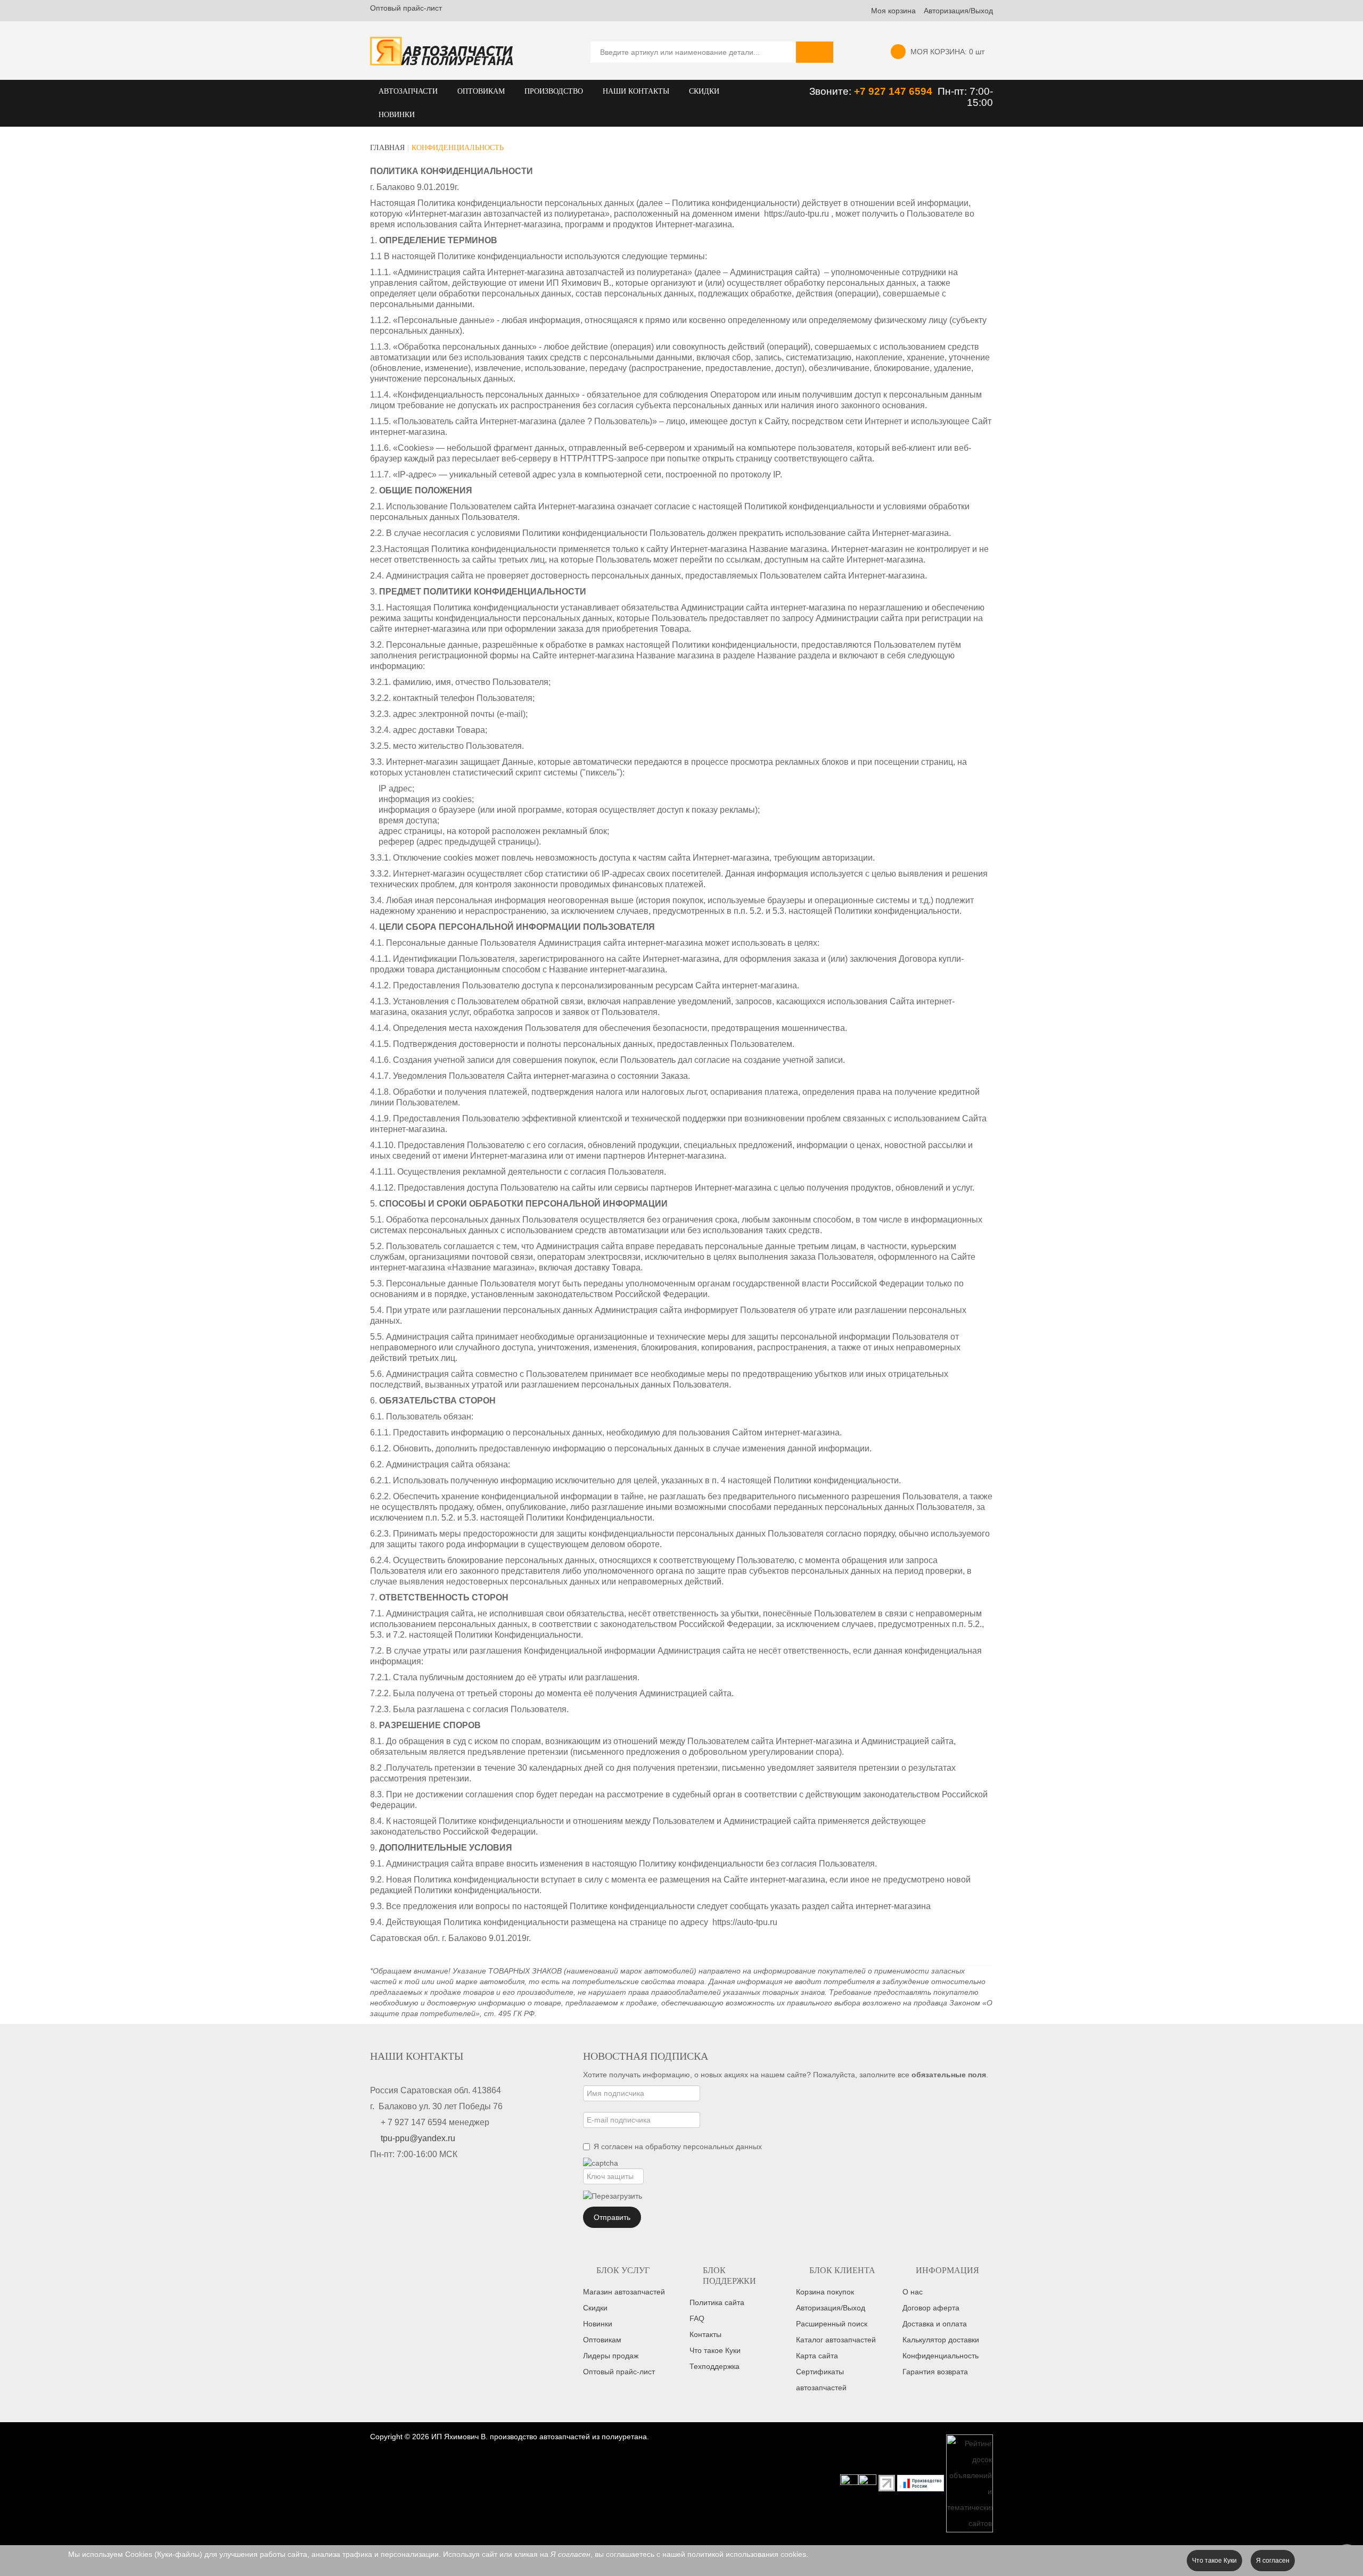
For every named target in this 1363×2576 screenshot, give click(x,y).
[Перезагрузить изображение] (613, 2196)
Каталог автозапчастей (836, 2340)
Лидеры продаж (611, 2356)
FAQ (697, 2318)
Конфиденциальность (941, 2356)
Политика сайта (717, 2302)
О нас (913, 2292)
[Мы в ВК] (867, 2482)
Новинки (598, 2324)
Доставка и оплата (935, 2324)
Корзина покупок (825, 2292)
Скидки (595, 2308)
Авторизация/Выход (958, 11)
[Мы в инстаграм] (849, 2482)
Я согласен (1273, 2561)
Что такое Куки (715, 2350)
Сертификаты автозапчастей (821, 2380)
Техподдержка (715, 2366)
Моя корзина (893, 11)
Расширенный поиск (832, 2324)
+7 (861, 91)
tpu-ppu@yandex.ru (418, 2138)
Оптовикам (602, 2340)
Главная (387, 148)
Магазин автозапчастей (624, 2292)
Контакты (705, 2334)
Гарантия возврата (935, 2372)
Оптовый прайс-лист (406, 8)
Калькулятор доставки (941, 2340)
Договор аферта (931, 2308)
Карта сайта (817, 2356)
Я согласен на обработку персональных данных (678, 2146)
